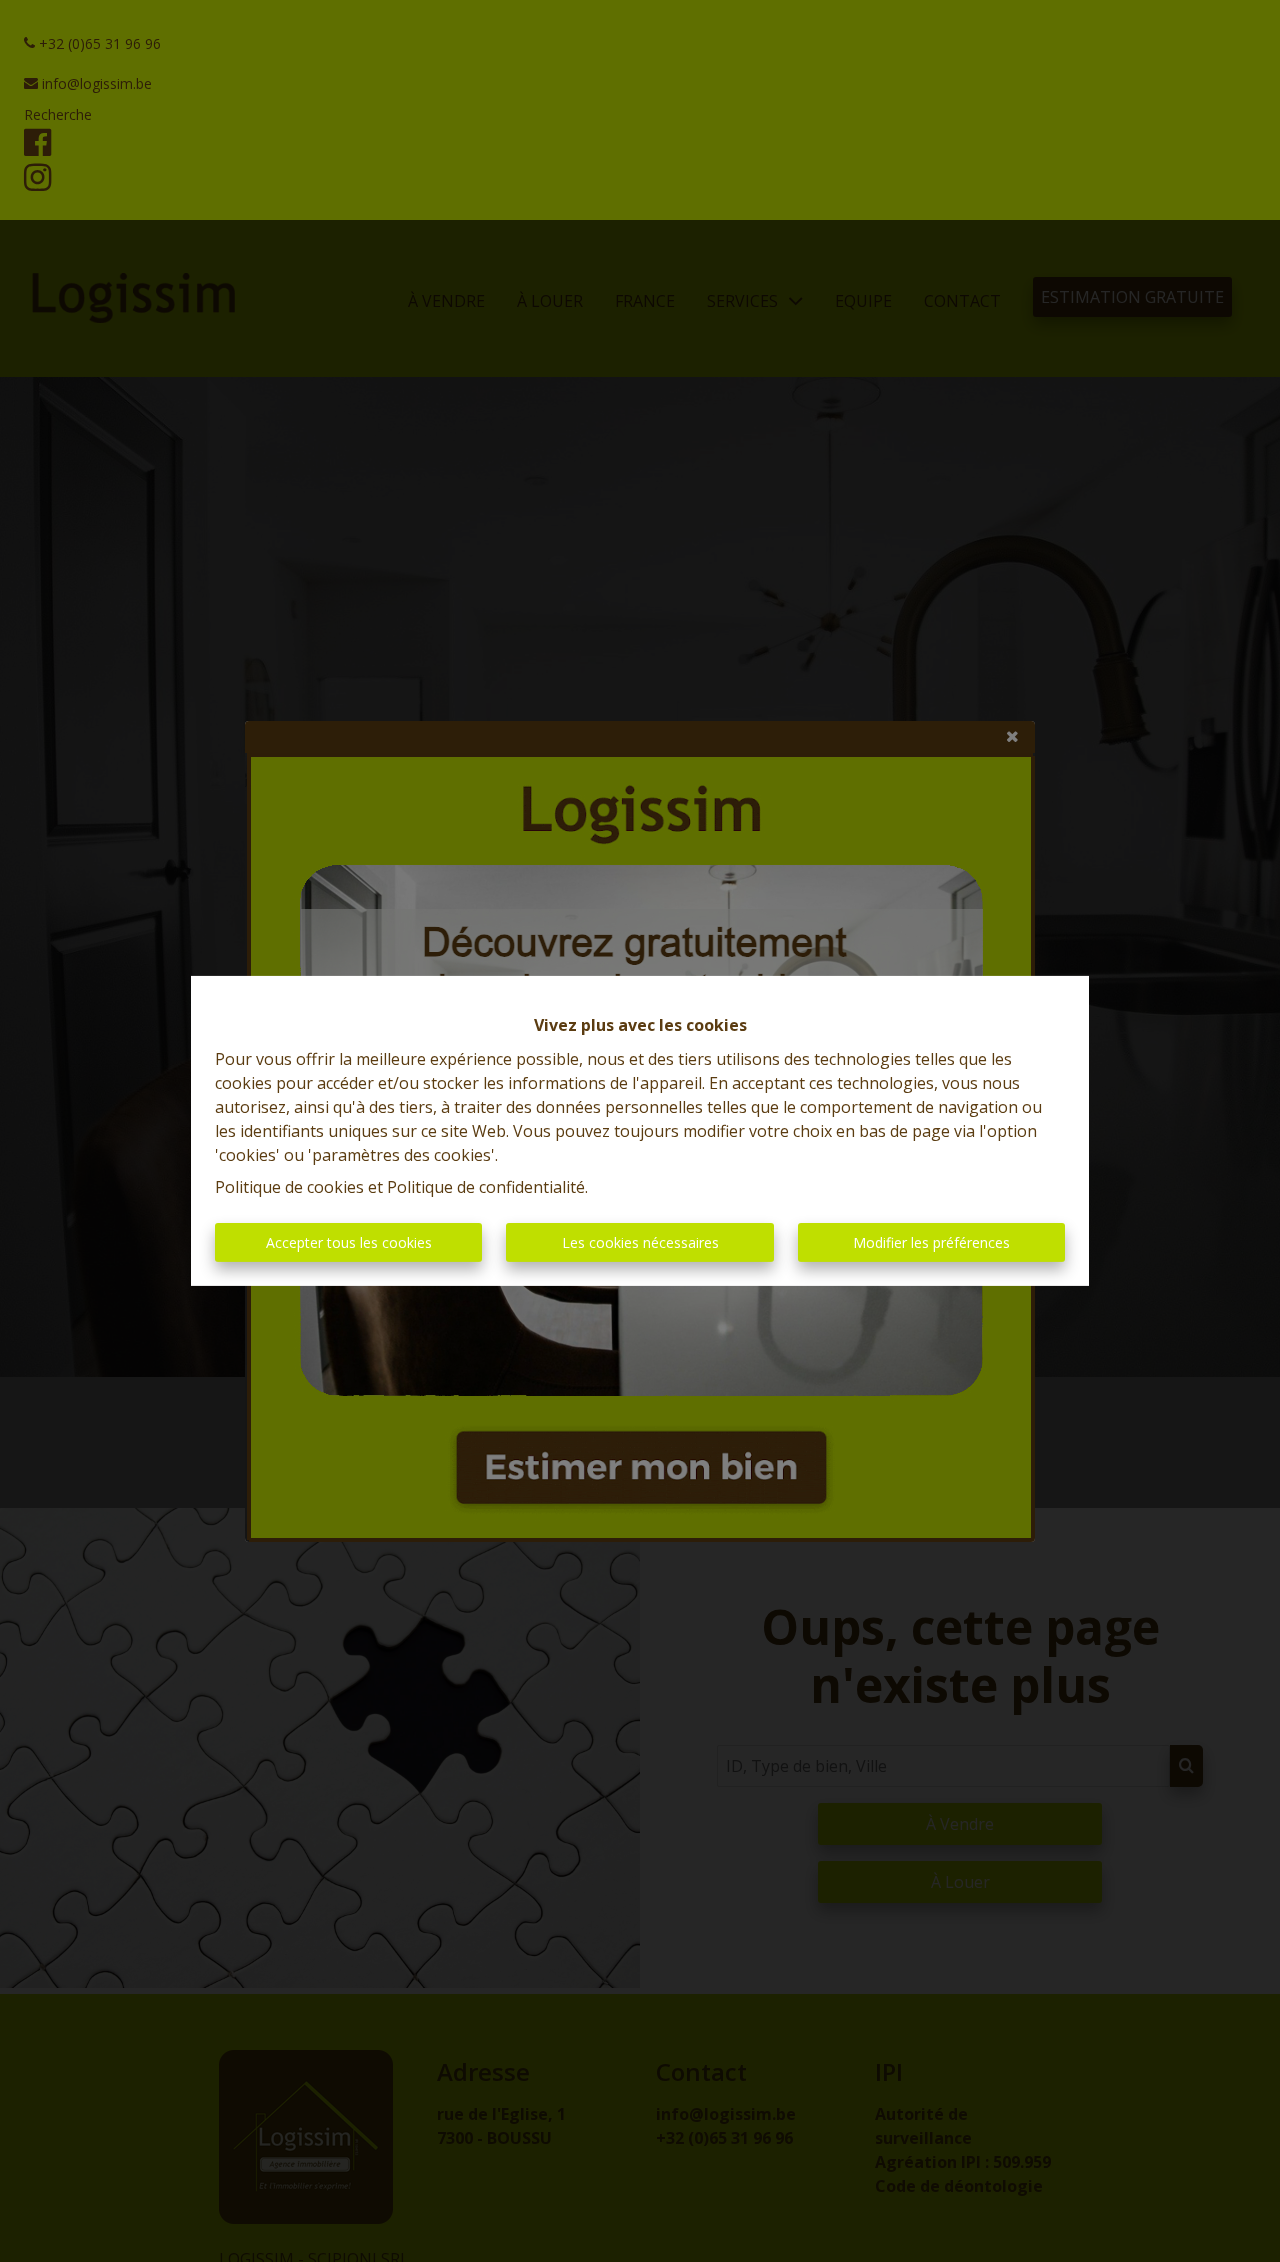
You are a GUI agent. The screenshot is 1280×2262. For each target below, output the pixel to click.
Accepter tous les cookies (349, 1242)
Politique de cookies (289, 1187)
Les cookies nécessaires (640, 1242)
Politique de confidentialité (486, 1187)
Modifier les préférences (931, 1242)
